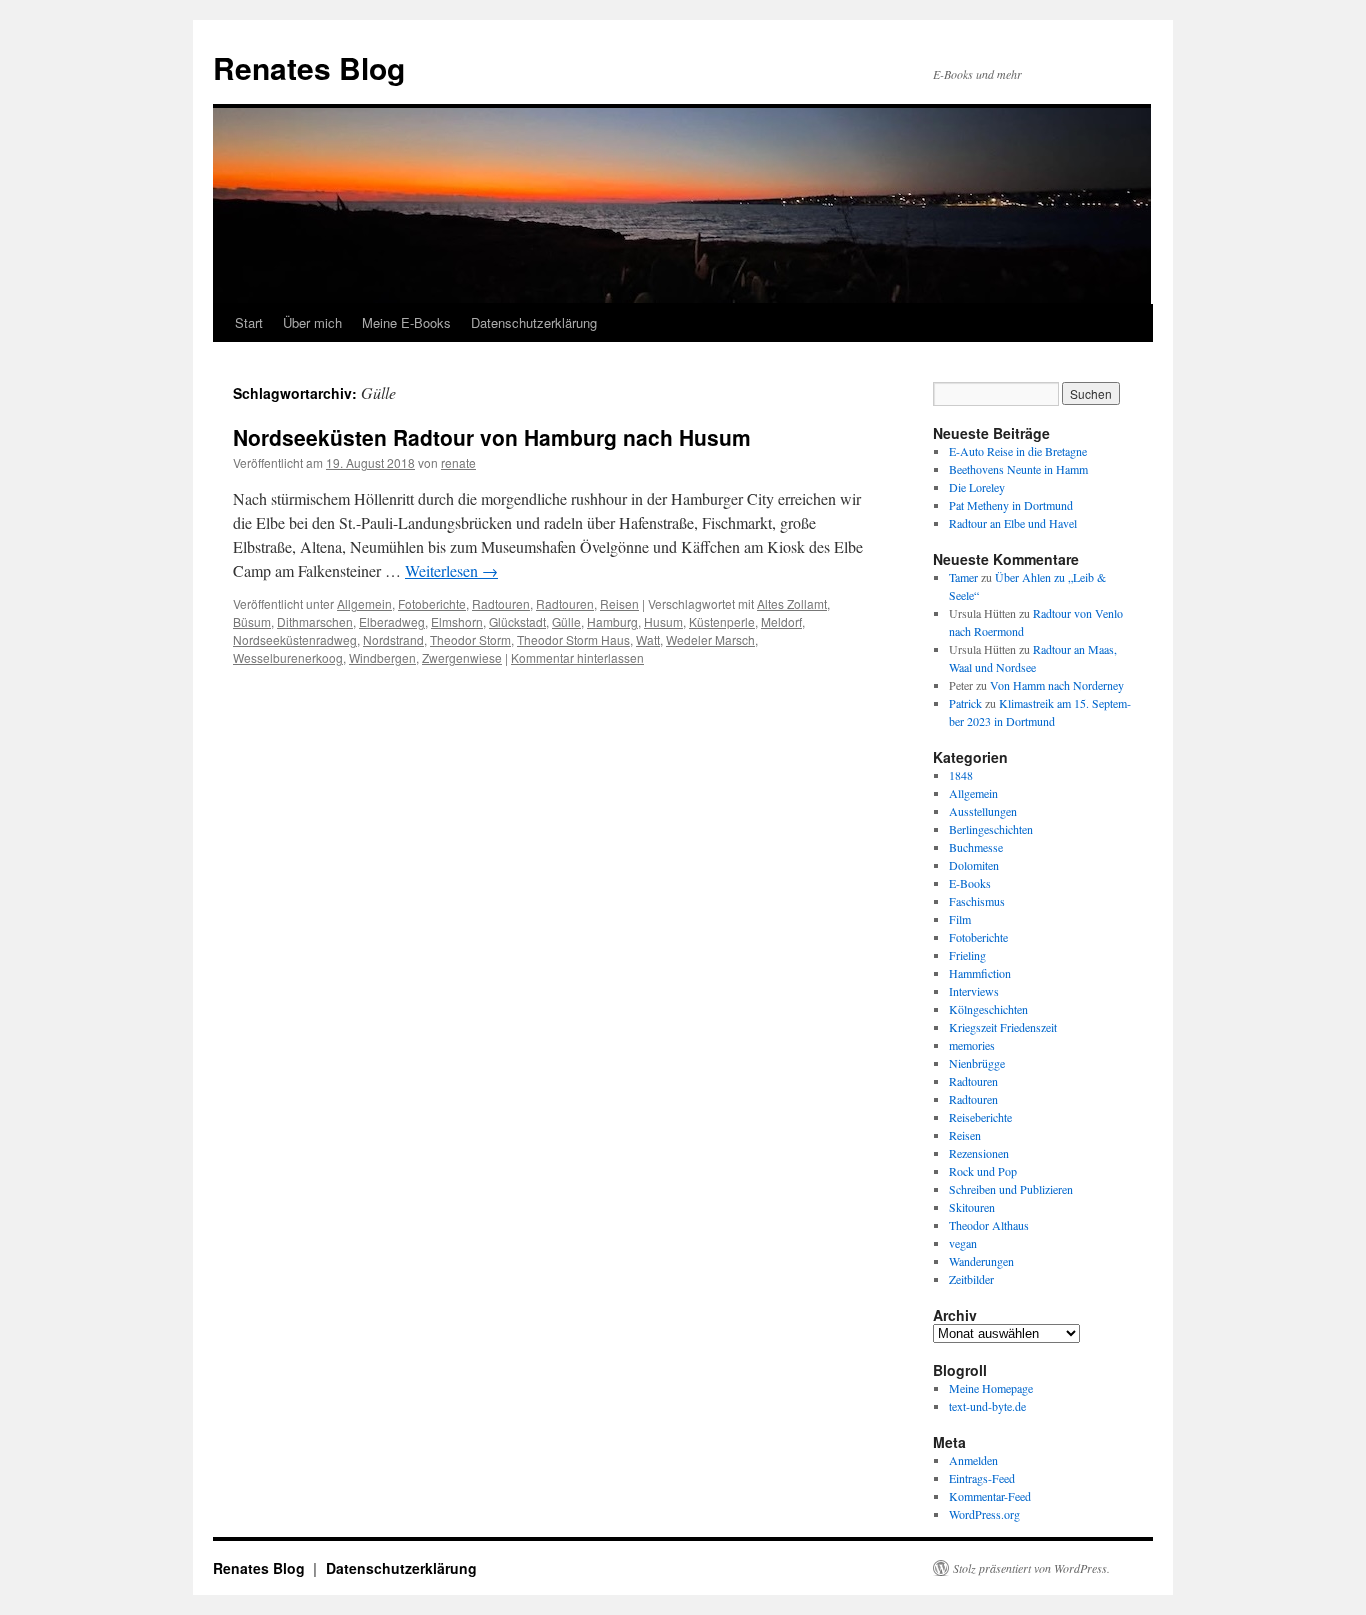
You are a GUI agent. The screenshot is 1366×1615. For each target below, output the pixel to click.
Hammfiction (980, 973)
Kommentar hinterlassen (577, 657)
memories (972, 1045)
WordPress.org (984, 1514)
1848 (961, 775)
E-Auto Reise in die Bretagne (1018, 451)
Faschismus (977, 901)
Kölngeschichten (988, 1009)
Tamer (963, 577)
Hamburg (612, 621)
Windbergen (382, 657)
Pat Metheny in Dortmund (1011, 505)
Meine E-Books (406, 322)
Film (960, 919)
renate (458, 462)
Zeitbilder (971, 1279)
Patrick (965, 703)
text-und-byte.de (987, 1406)
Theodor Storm (470, 639)
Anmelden (973, 1460)
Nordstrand (393, 639)
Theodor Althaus (989, 1225)
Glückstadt (517, 621)
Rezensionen (979, 1153)
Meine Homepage (991, 1388)
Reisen (619, 603)
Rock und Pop (983, 1171)
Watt (648, 639)
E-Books (970, 883)
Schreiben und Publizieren (1011, 1189)
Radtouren (501, 603)
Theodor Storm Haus (573, 639)
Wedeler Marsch (710, 639)
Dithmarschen (315, 621)
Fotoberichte (432, 603)
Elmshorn (457, 621)
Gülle (566, 621)
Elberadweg (392, 621)
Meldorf (781, 621)
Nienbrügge (977, 1063)
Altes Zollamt (792, 603)
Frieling (967, 955)
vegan (963, 1243)
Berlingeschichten (991, 829)
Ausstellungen (983, 811)
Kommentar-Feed (990, 1496)
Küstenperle (722, 621)
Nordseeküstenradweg (295, 639)
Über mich (312, 322)
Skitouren (972, 1207)
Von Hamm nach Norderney (1057, 685)
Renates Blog (309, 67)
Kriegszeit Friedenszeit (1003, 1027)
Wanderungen (981, 1261)
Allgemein (364, 603)
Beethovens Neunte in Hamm (1018, 469)
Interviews (974, 991)
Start (249, 322)
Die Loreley (977, 487)
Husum (663, 621)
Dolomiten (974, 865)
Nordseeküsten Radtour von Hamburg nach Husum (492, 437)
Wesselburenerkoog (288, 657)
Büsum (252, 621)
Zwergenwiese (462, 657)
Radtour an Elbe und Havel (1013, 523)
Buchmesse (976, 847)
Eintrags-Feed (982, 1478)
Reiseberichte (980, 1117)
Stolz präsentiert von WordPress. (1031, 1568)
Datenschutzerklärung (534, 322)
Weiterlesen (451, 570)
